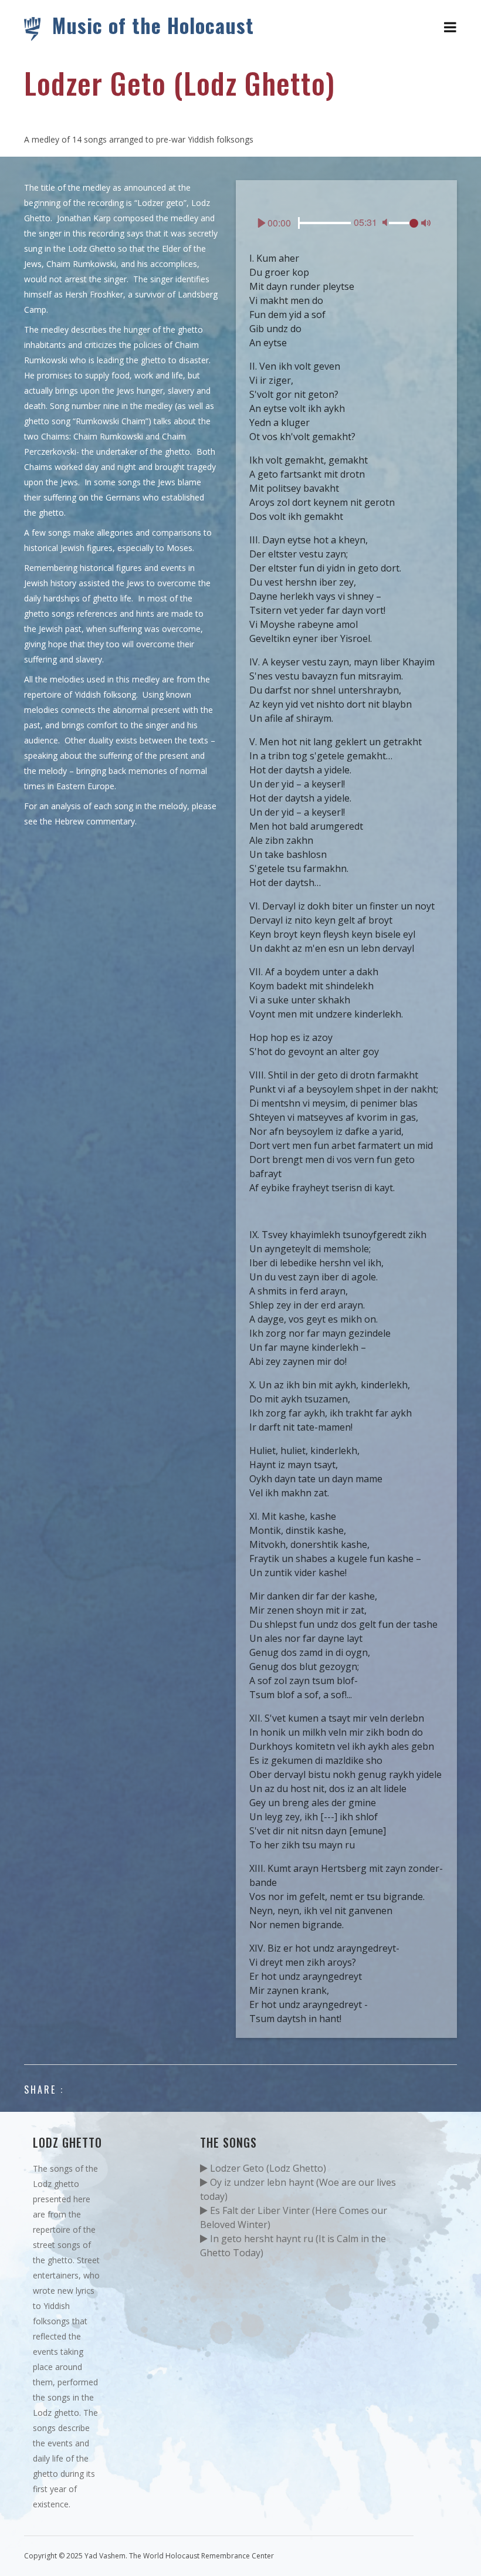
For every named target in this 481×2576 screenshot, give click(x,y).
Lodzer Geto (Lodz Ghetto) (267, 2168)
